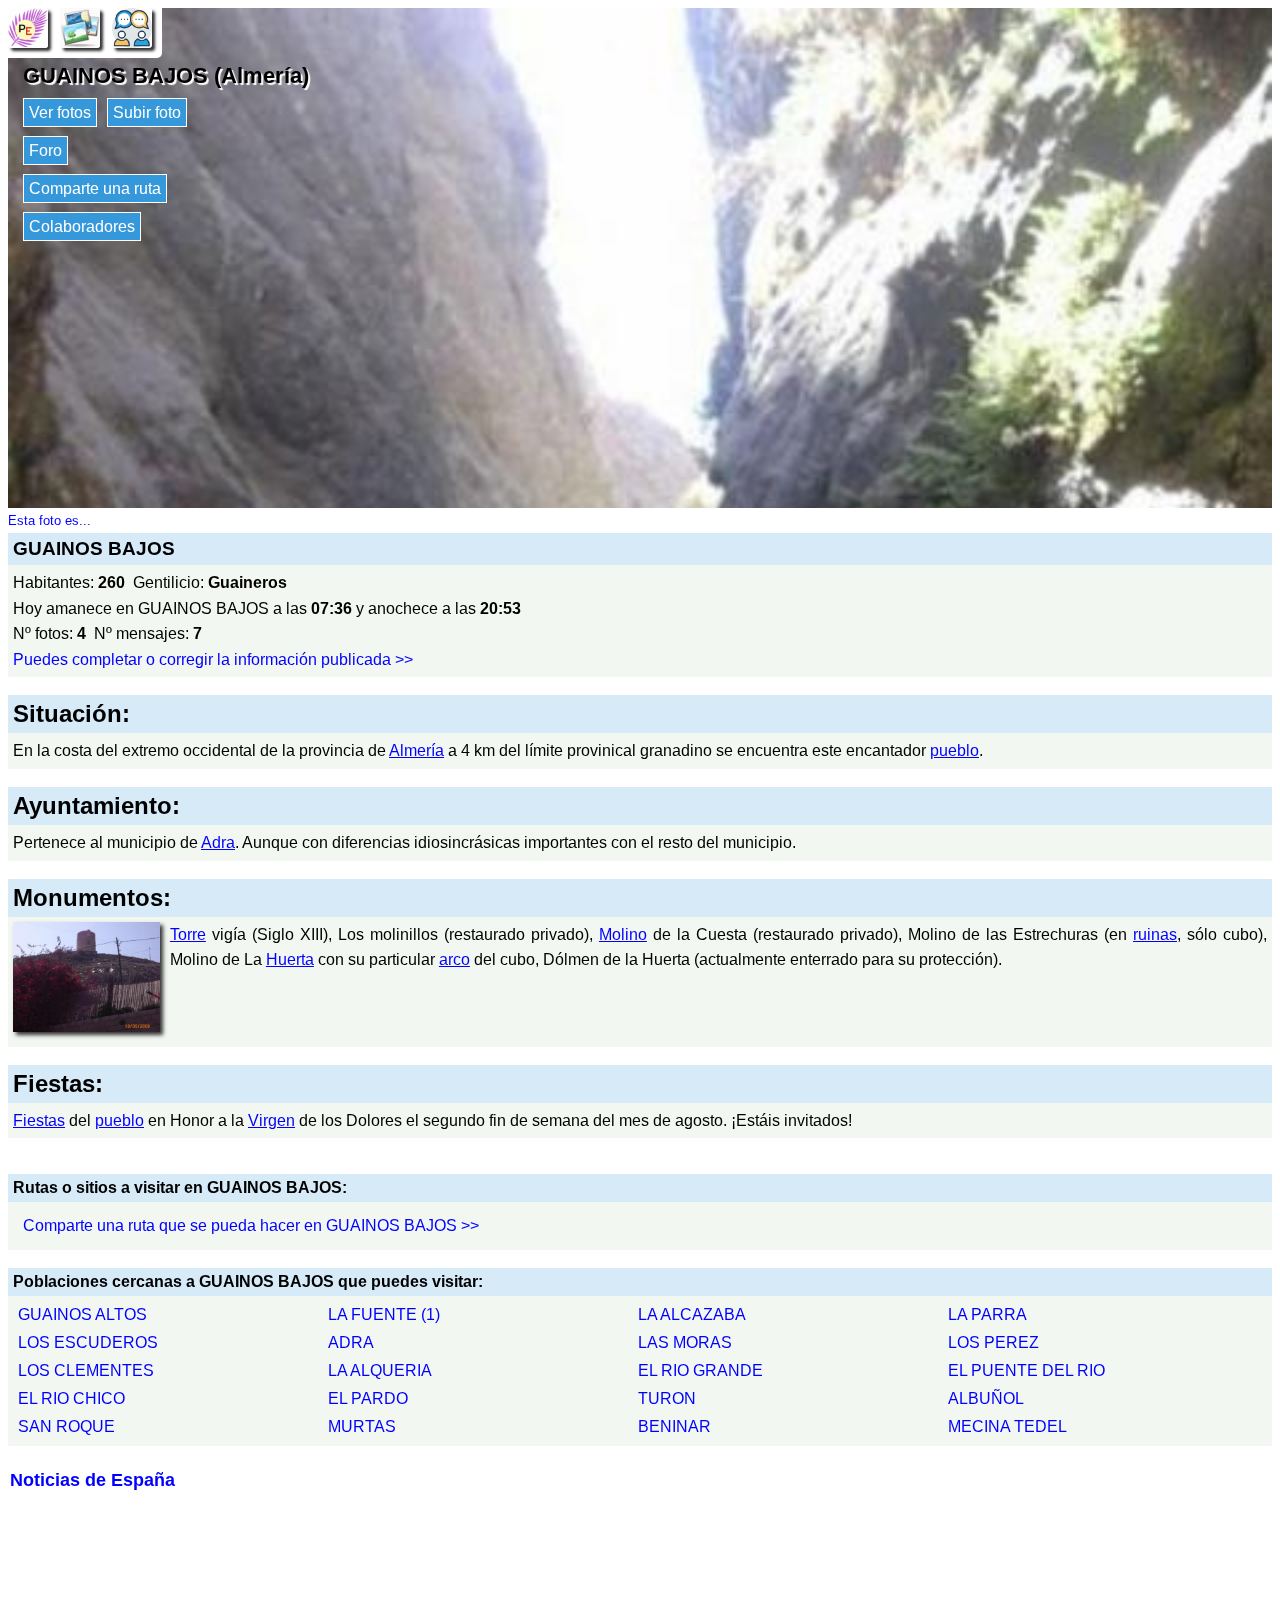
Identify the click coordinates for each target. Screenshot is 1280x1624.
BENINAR (674, 1426)
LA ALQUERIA (380, 1370)
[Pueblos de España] (28, 26)
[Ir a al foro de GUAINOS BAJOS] (132, 26)
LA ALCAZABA (692, 1314)
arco (454, 959)
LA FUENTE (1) (384, 1314)
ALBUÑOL (986, 1398)
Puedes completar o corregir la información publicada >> (213, 659)
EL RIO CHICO (71, 1398)
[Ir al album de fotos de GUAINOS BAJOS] (80, 26)
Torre (188, 934)
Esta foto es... (49, 520)
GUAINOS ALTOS (82, 1314)
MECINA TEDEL (1007, 1426)
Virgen (271, 1120)
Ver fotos (60, 112)
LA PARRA (987, 1314)
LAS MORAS (685, 1342)
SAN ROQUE (66, 1426)
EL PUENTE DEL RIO (1026, 1370)
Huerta (290, 959)
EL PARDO (368, 1398)
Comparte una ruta (95, 188)
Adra (218, 842)
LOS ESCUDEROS (88, 1342)
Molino (623, 934)
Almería (416, 750)
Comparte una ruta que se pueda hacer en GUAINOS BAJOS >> (251, 1225)
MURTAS (362, 1426)
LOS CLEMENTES (86, 1370)
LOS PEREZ (993, 1342)
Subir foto (147, 112)
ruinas (1155, 934)
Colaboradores (82, 226)
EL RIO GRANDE (700, 1370)
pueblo (954, 750)
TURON (667, 1398)
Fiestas (39, 1120)
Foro (45, 150)
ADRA (351, 1342)
